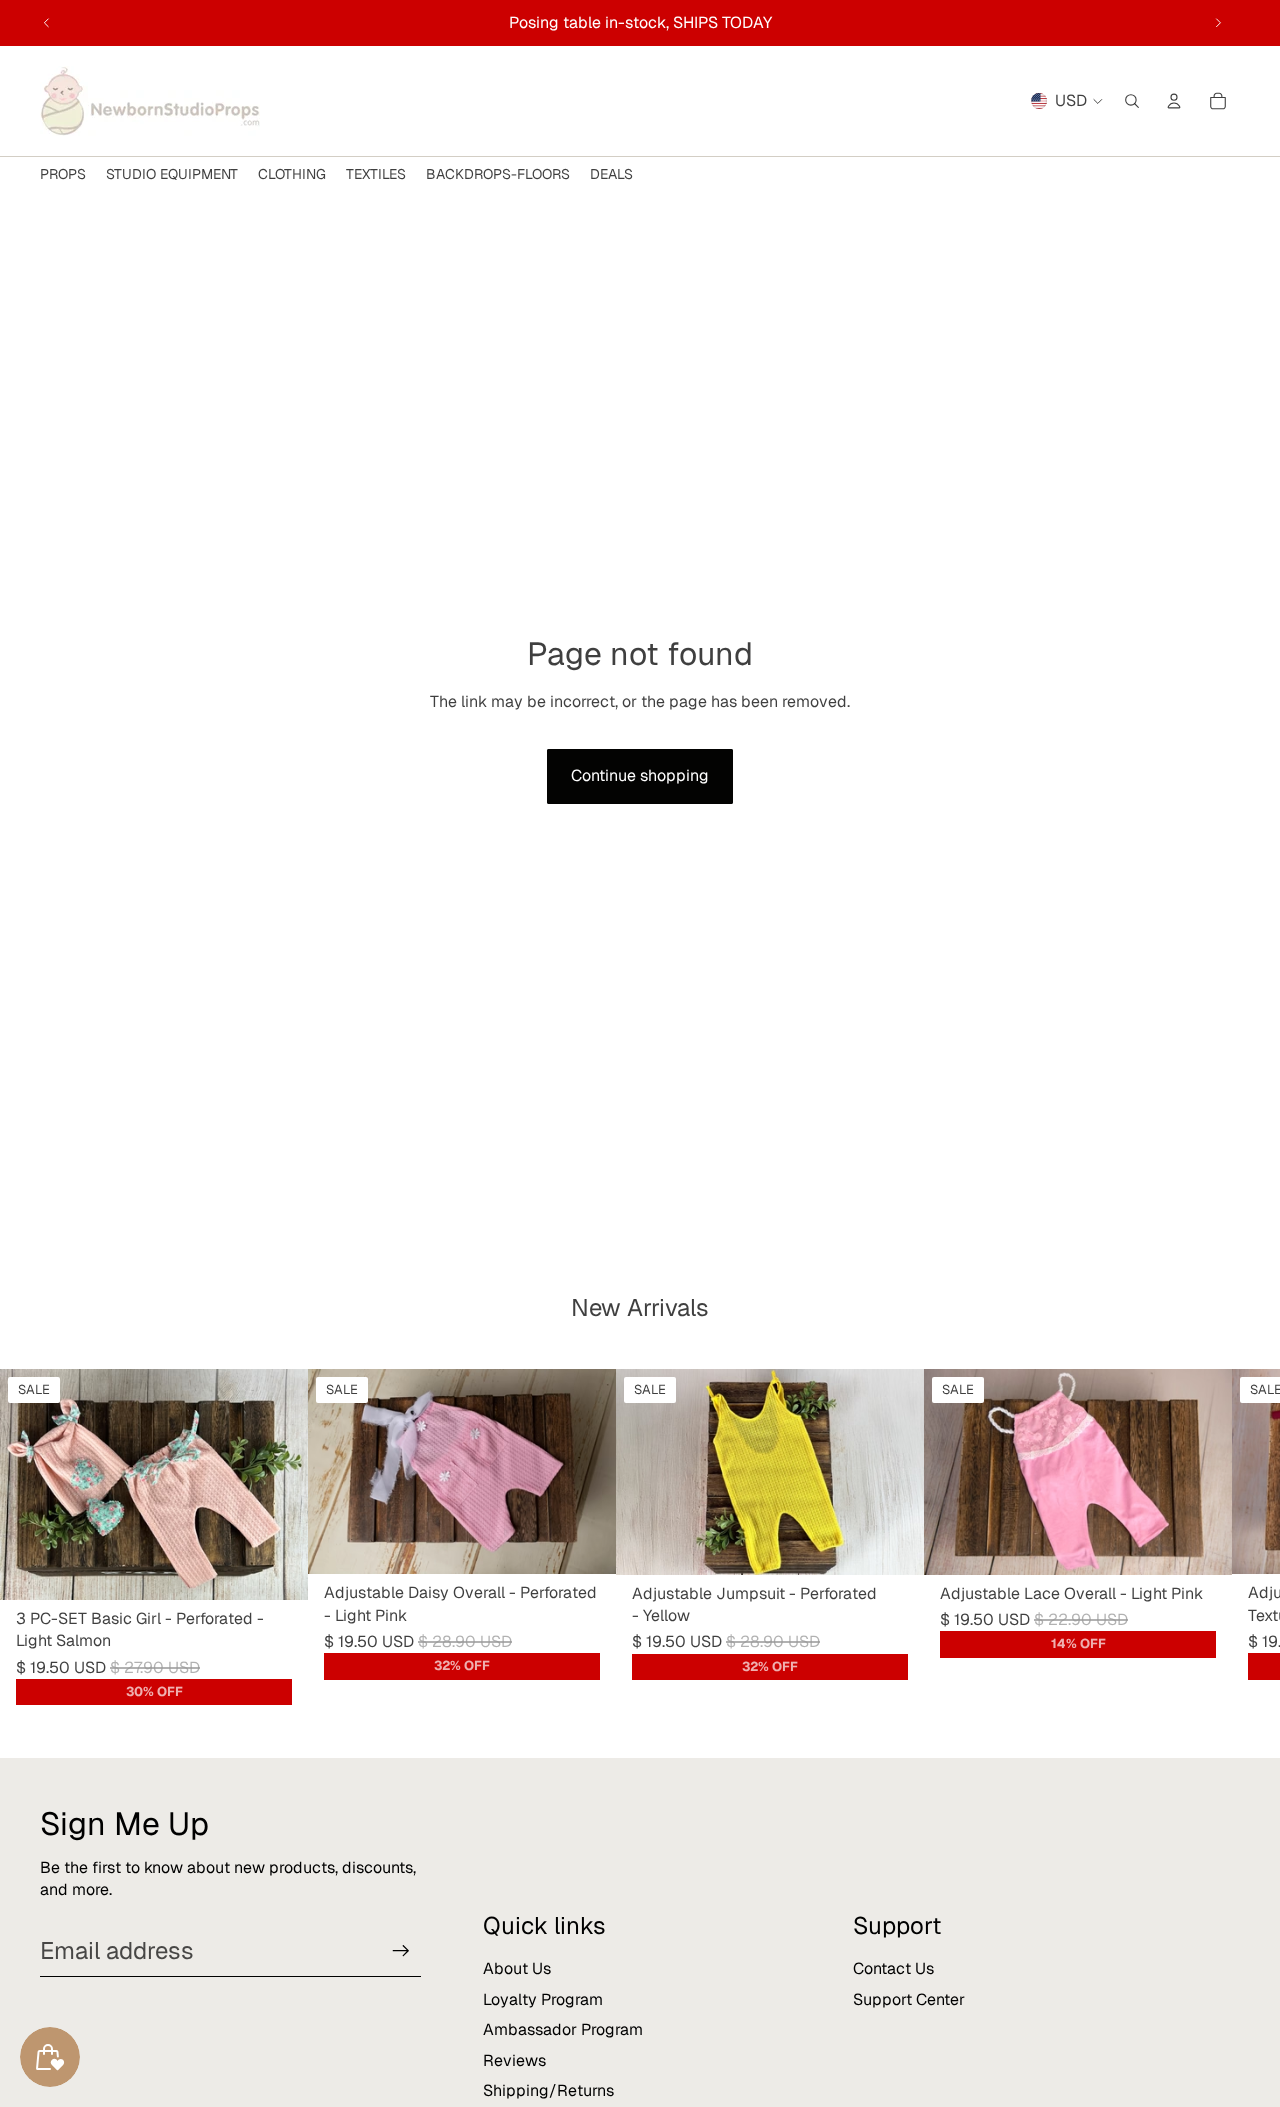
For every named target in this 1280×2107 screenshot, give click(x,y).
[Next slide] (1218, 23)
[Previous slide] (47, 23)
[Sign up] (401, 1951)
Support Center (909, 1999)
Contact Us (893, 1968)
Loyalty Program (543, 1999)
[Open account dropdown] (1174, 101)
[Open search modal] (1132, 101)
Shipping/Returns (548, 2090)
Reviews (514, 2060)
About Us (517, 1968)
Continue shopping (640, 775)
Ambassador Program (563, 2029)
